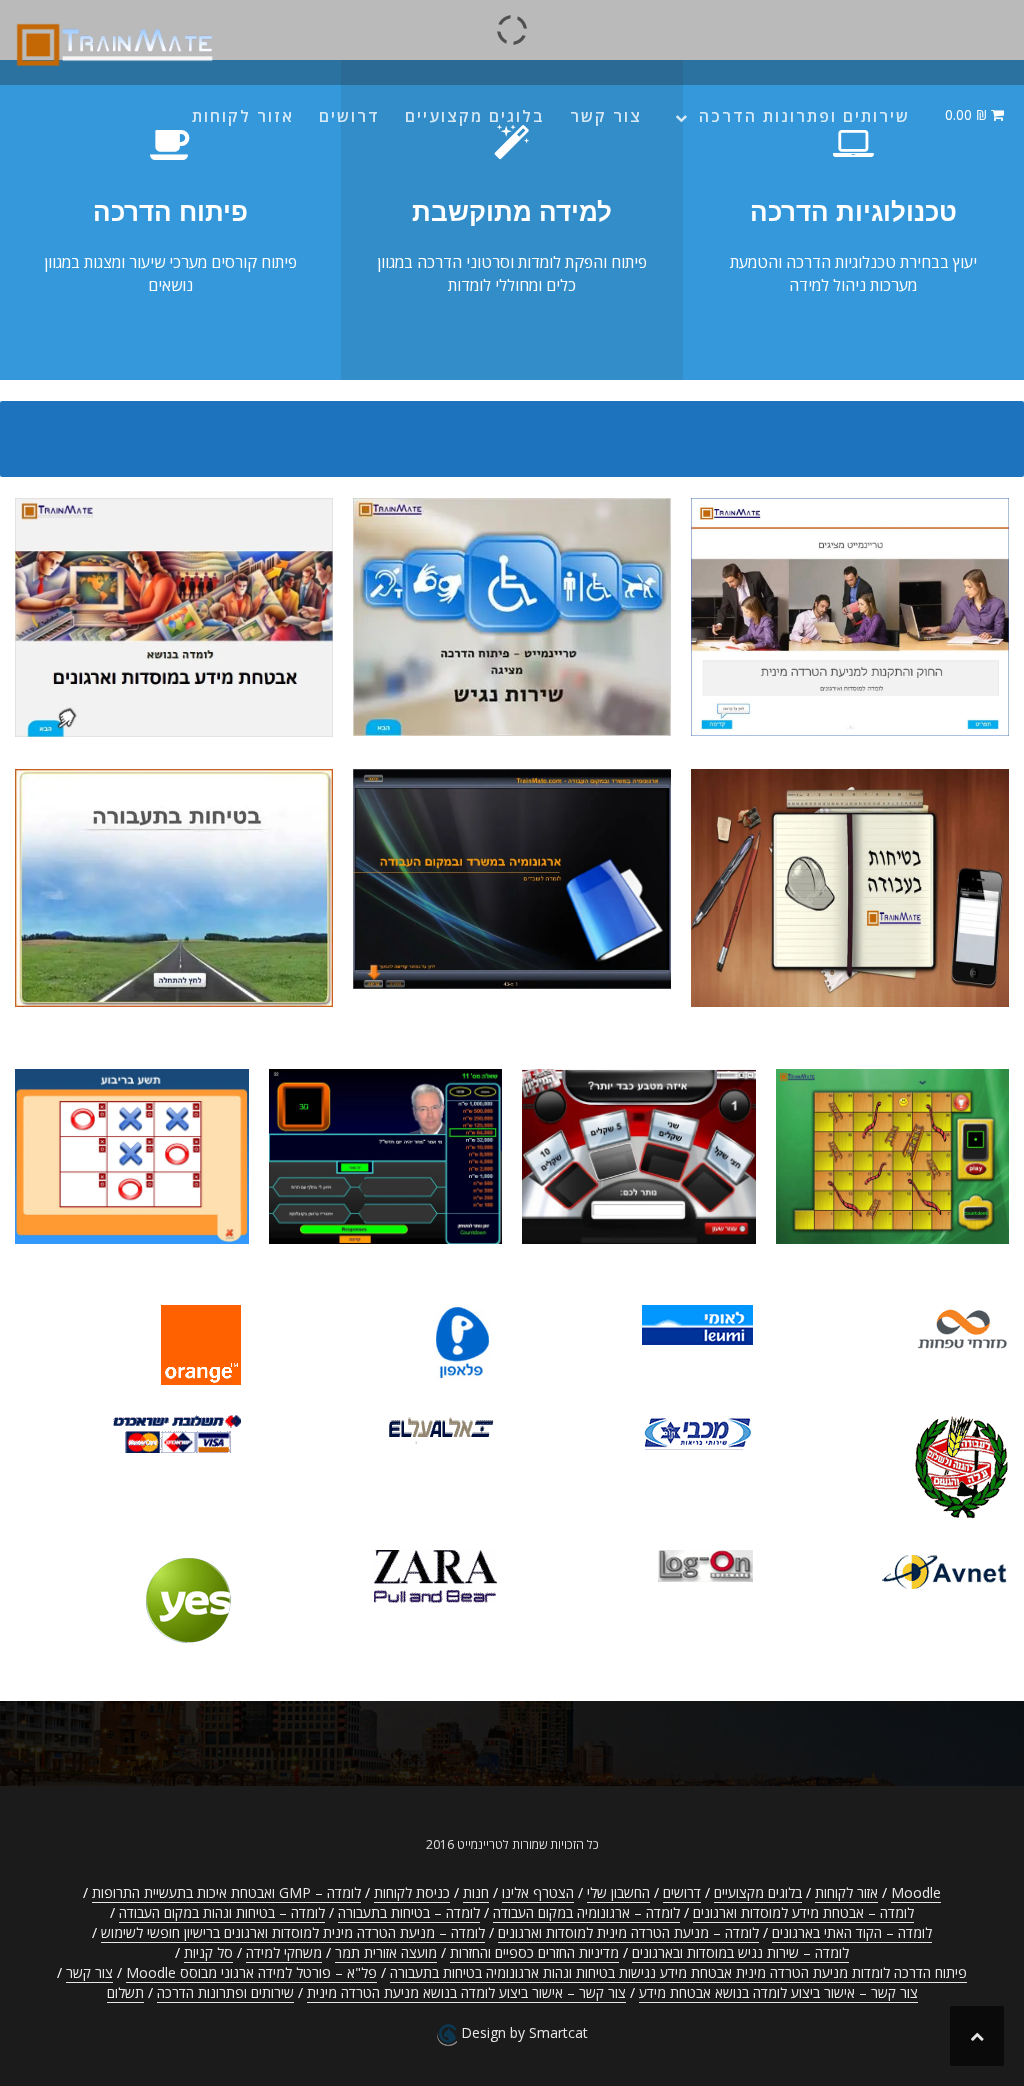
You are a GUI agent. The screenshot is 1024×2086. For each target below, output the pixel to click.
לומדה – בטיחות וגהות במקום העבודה (222, 1912)
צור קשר (606, 116)
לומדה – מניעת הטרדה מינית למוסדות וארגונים (628, 1932)
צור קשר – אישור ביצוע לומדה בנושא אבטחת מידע (778, 1992)
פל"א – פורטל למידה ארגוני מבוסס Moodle (251, 1972)
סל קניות (208, 1952)
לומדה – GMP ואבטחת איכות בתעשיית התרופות (226, 1892)
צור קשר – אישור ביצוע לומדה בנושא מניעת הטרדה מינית (466, 1992)
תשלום (125, 1992)
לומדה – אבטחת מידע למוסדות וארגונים (803, 1912)
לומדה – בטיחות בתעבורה (409, 1912)
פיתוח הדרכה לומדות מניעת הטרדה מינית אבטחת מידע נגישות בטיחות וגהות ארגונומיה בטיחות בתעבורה (678, 1972)
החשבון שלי (618, 1892)
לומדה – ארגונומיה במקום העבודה (586, 1912)
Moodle (916, 1892)
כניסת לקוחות (412, 1892)
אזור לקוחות (243, 116)
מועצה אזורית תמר (386, 1952)
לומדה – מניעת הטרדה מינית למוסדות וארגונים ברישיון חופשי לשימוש (293, 1932)
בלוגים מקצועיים (475, 116)
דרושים (349, 116)
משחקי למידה (284, 1952)
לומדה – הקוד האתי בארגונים (852, 1932)
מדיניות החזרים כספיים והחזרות (534, 1952)
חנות (476, 1892)
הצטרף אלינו (538, 1892)
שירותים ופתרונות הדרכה (804, 116)
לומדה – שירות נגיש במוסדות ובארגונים (740, 1952)
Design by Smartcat (522, 2032)
